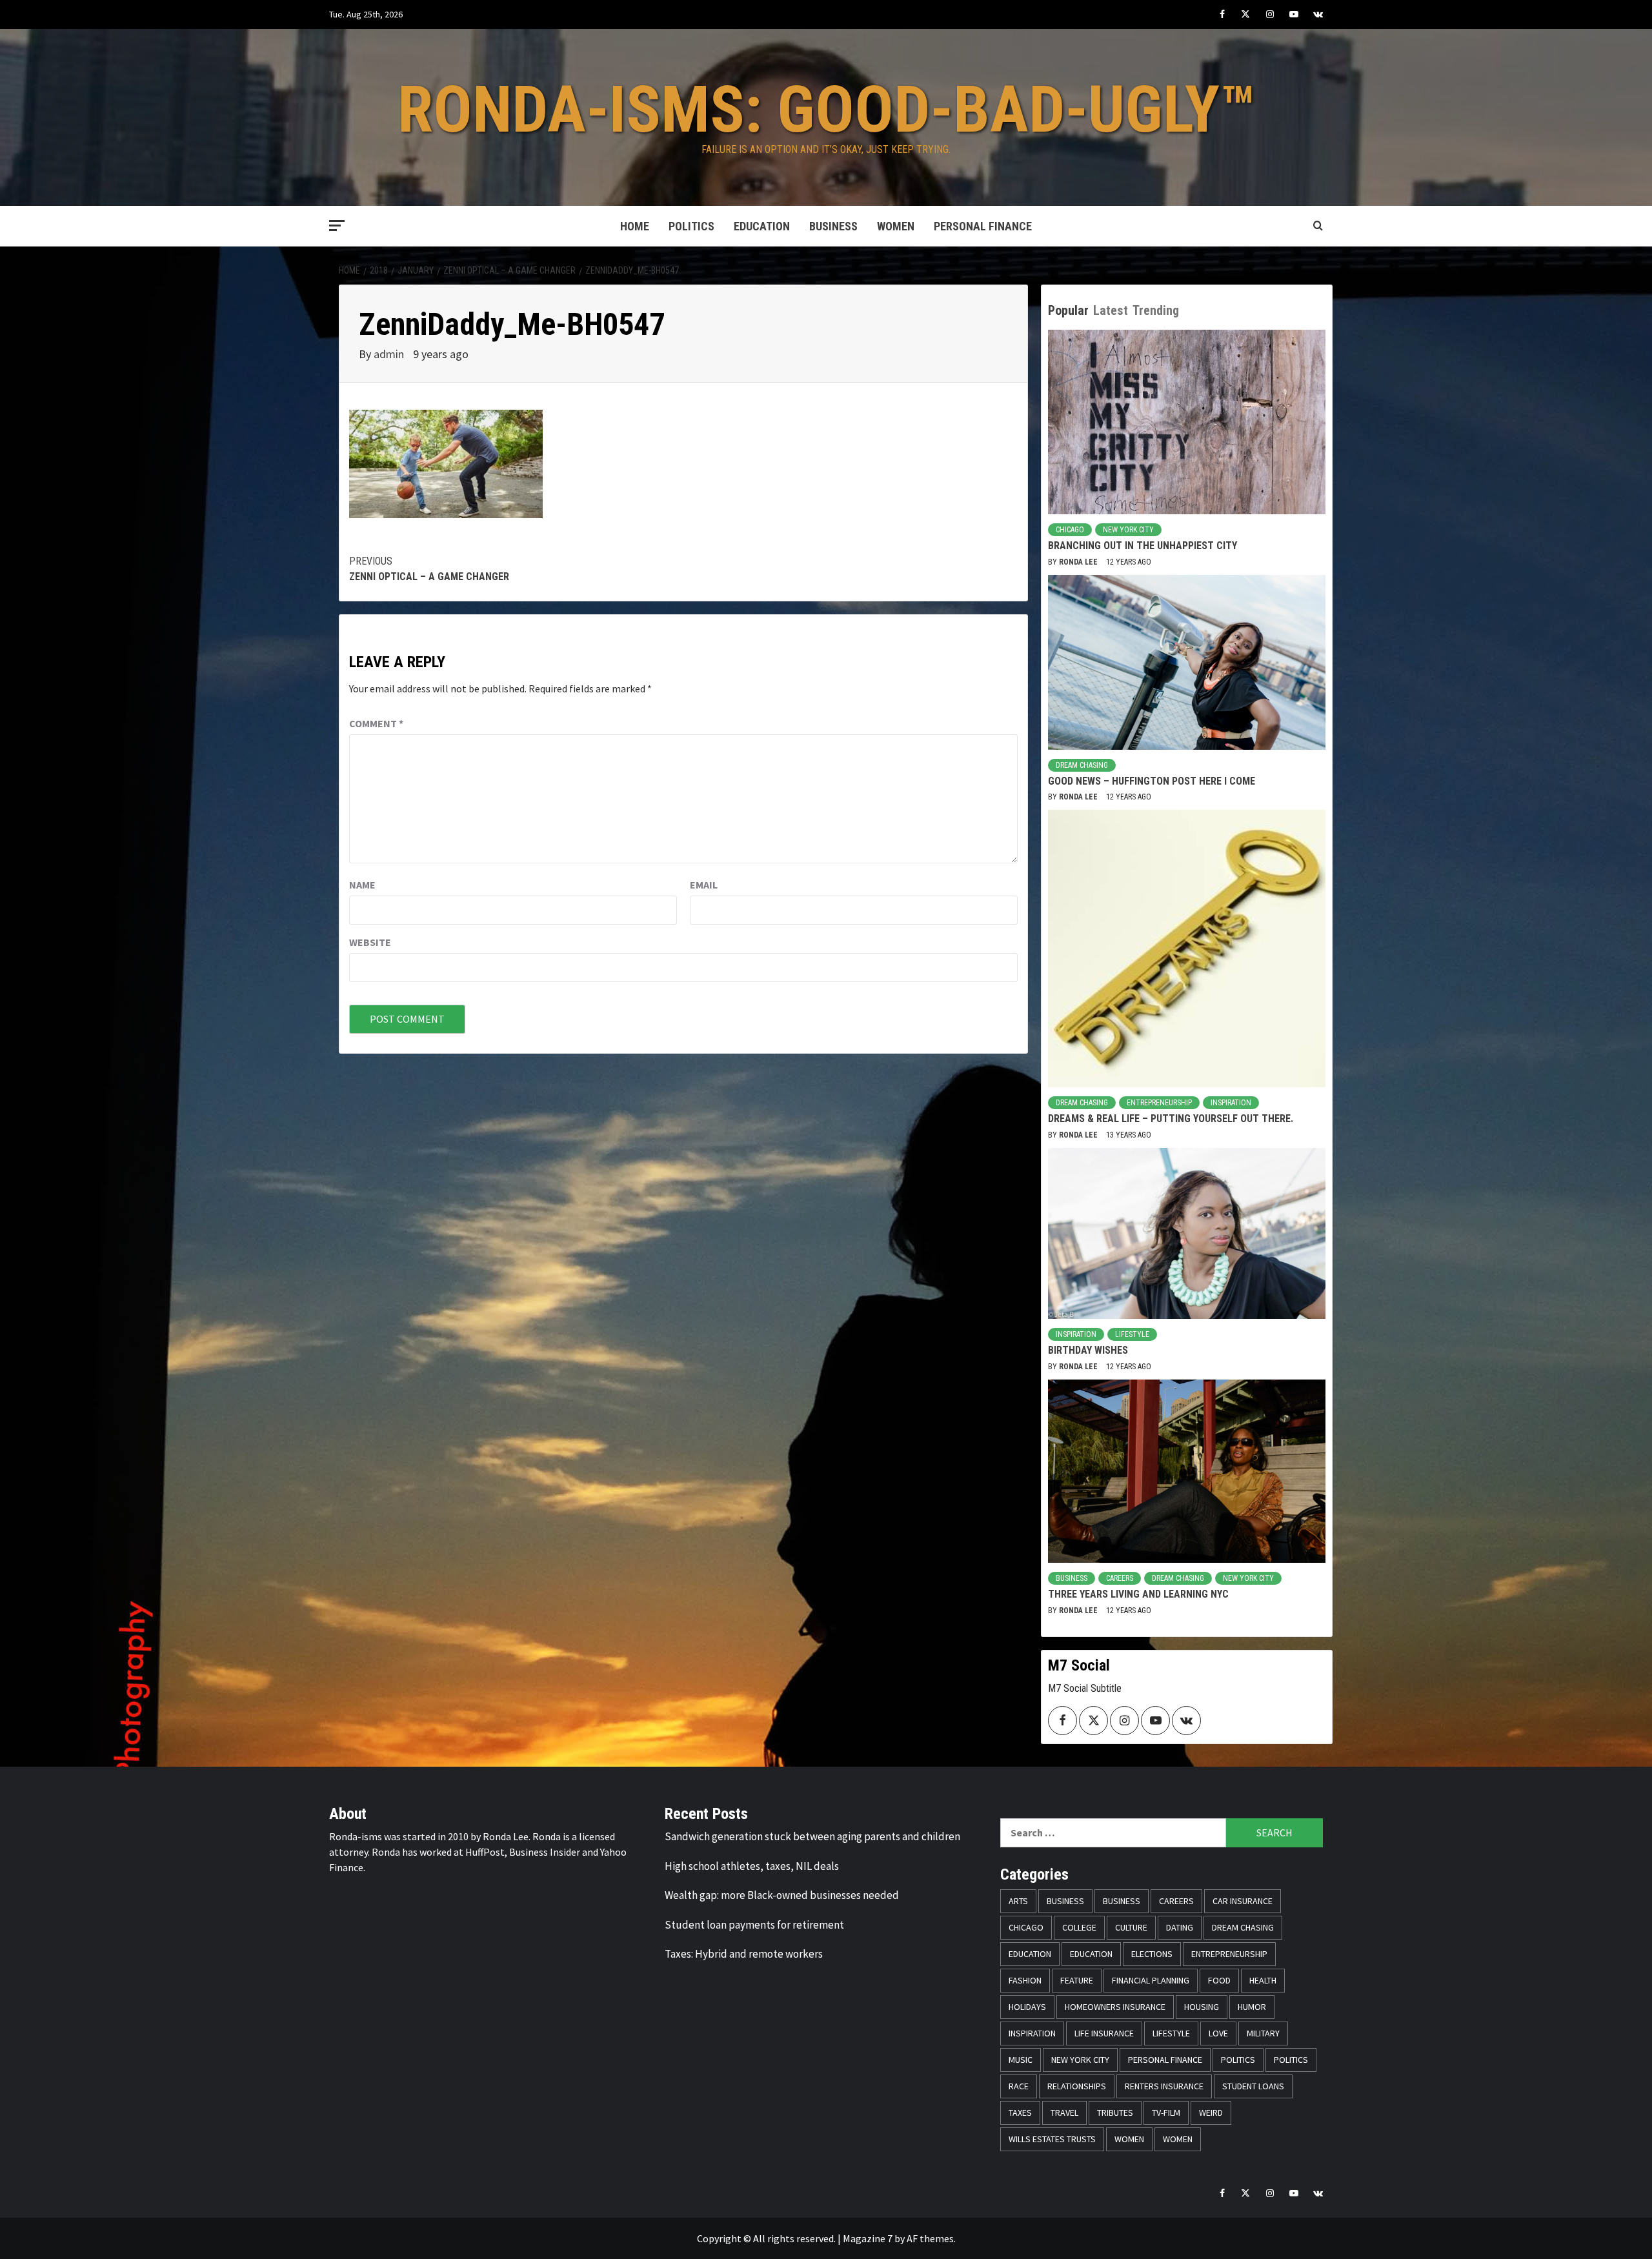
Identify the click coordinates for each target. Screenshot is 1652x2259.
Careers (1120, 1578)
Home (635, 226)
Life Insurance (1104, 2033)
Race (1019, 2086)
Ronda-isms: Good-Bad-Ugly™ (826, 109)
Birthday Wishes (1088, 1350)
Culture (1131, 1927)
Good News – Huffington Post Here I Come (1152, 781)
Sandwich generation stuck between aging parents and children (812, 1836)
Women (896, 226)
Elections (1152, 1954)
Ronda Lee (1079, 562)
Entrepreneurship (1159, 1103)
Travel (1064, 2113)
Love (1218, 2033)
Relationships (1077, 2086)
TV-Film (1166, 2113)
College (1079, 1927)
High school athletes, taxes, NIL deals (752, 1866)
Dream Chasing (1082, 765)
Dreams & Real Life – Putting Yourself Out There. (1171, 1119)
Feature (1077, 1980)
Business (833, 226)
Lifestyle (1132, 1334)
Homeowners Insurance (1115, 2007)
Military (1263, 2033)
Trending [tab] (1156, 310)
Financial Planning (1151, 1980)
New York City (1128, 530)
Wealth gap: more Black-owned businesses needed (782, 1895)
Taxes (1020, 2113)
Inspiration (1231, 1103)
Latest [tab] (1111, 310)
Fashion (1025, 1980)
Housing (1202, 2007)
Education (762, 226)
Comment (376, 723)
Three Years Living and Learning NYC (1138, 1594)
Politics (691, 226)
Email (704, 885)
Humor (1252, 2007)
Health (1263, 1980)
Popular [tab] (1068, 310)
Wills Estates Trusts (1052, 2139)
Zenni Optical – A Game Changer (429, 569)
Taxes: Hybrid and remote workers (744, 1954)
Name (362, 885)
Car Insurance (1243, 1901)
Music (1021, 2060)
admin (390, 354)
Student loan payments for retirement (754, 1925)
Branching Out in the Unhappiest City (1143, 546)
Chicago (1070, 530)
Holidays (1027, 2007)
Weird (1211, 2113)
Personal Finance (983, 226)
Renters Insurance (1164, 2086)
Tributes (1115, 2113)
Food (1219, 1980)
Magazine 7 (868, 2238)
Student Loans (1253, 2086)
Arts (1018, 1901)
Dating (1180, 1927)
